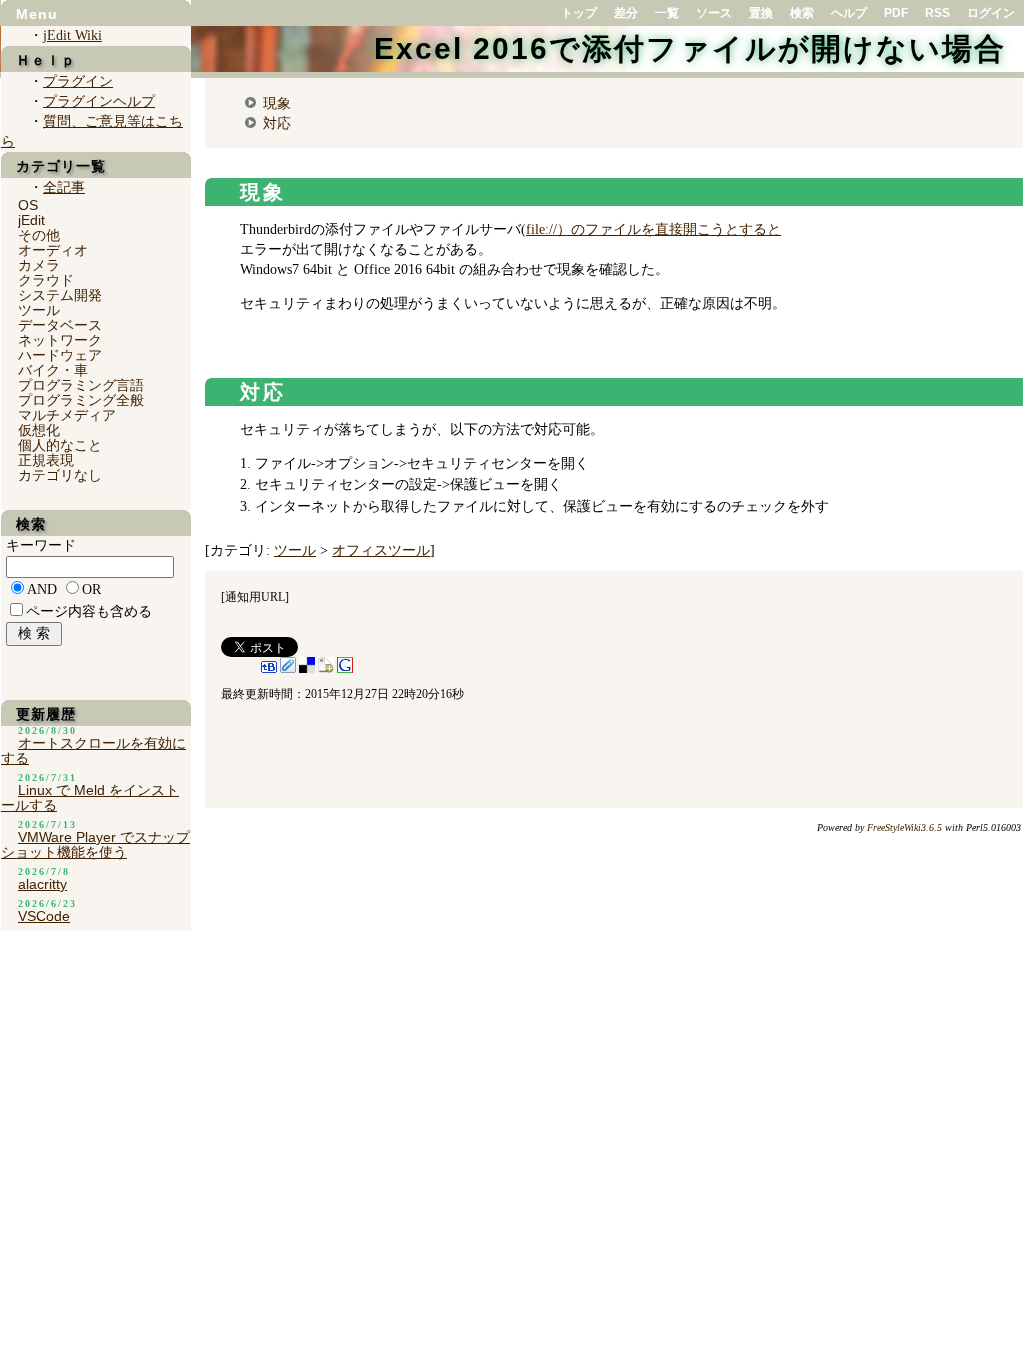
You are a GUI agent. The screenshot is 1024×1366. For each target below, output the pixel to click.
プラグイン (78, 81)
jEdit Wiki (72, 35)
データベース (60, 325)
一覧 (667, 13)
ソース (714, 13)
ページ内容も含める (89, 611)
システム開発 (60, 295)
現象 (277, 103)
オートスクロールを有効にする (93, 750)
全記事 (64, 187)
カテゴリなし (60, 475)
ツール (295, 550)
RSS (937, 13)
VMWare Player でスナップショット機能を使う (95, 844)
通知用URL (255, 597)
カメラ (39, 265)
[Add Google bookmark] (345, 669)
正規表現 (46, 460)
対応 (277, 123)
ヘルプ (849, 13)
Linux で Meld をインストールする (90, 797)
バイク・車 (53, 370)
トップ (579, 13)
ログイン (991, 13)
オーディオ (53, 250)
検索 (802, 13)
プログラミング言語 (81, 385)
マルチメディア (67, 415)
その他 (39, 235)
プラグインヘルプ (99, 101)
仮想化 (39, 430)
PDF (896, 13)
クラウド (46, 280)
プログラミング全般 (81, 400)
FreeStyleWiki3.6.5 (904, 827)
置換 (761, 13)
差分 (626, 13)
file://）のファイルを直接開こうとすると (653, 229)
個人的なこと (60, 445)
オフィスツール (381, 550)
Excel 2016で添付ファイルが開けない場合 (690, 48)
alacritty (42, 884)
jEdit (31, 220)
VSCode (44, 916)
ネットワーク (60, 340)
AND (42, 589)
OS (28, 205)
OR (91, 589)
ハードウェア (60, 355)
